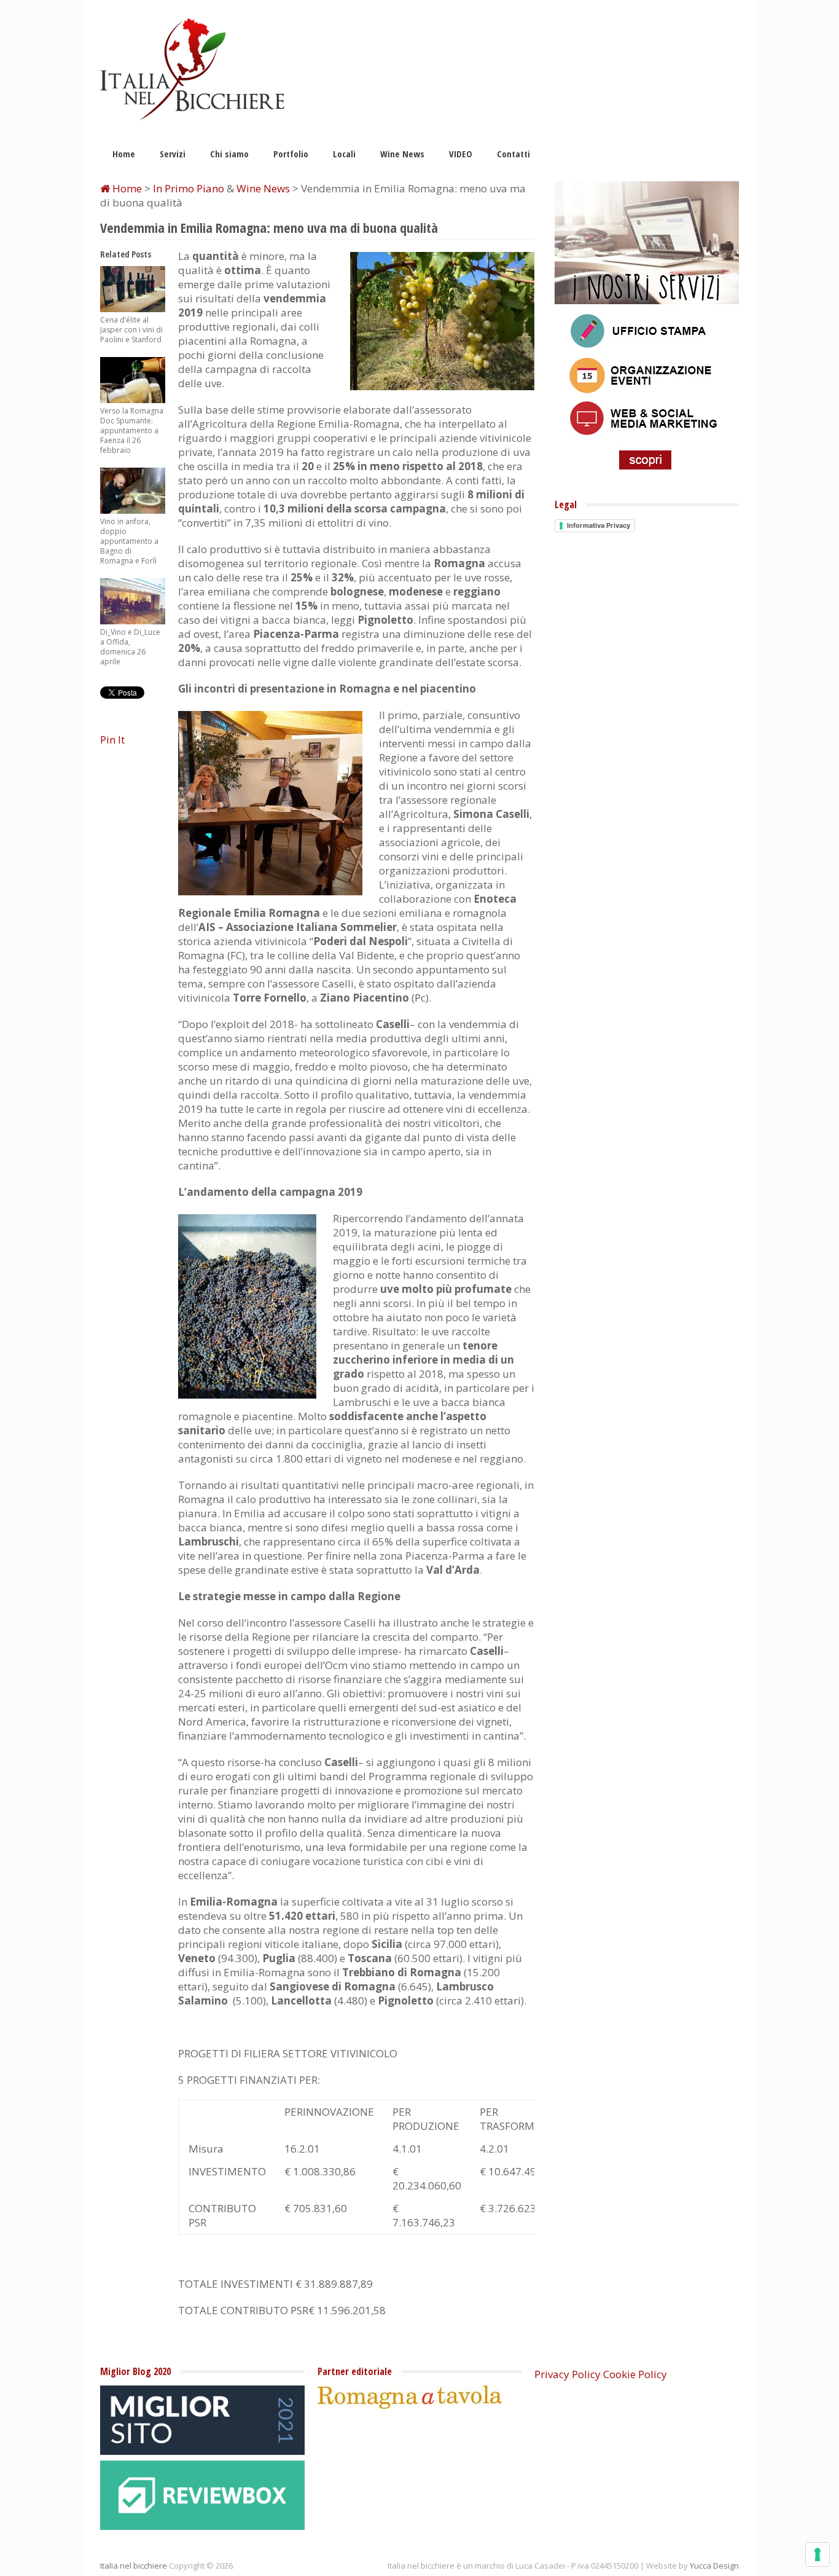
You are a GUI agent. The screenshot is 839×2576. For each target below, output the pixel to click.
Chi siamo (229, 154)
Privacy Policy (568, 2374)
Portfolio (291, 154)
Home (124, 154)
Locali (344, 154)
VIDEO (461, 154)
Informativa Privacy (599, 525)
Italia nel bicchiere (134, 2566)
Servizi (173, 154)
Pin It (112, 740)
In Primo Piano (189, 188)
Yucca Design (714, 2566)
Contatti (513, 154)
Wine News (402, 154)
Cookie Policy (635, 2374)
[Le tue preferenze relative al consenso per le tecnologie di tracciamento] (818, 2554)
